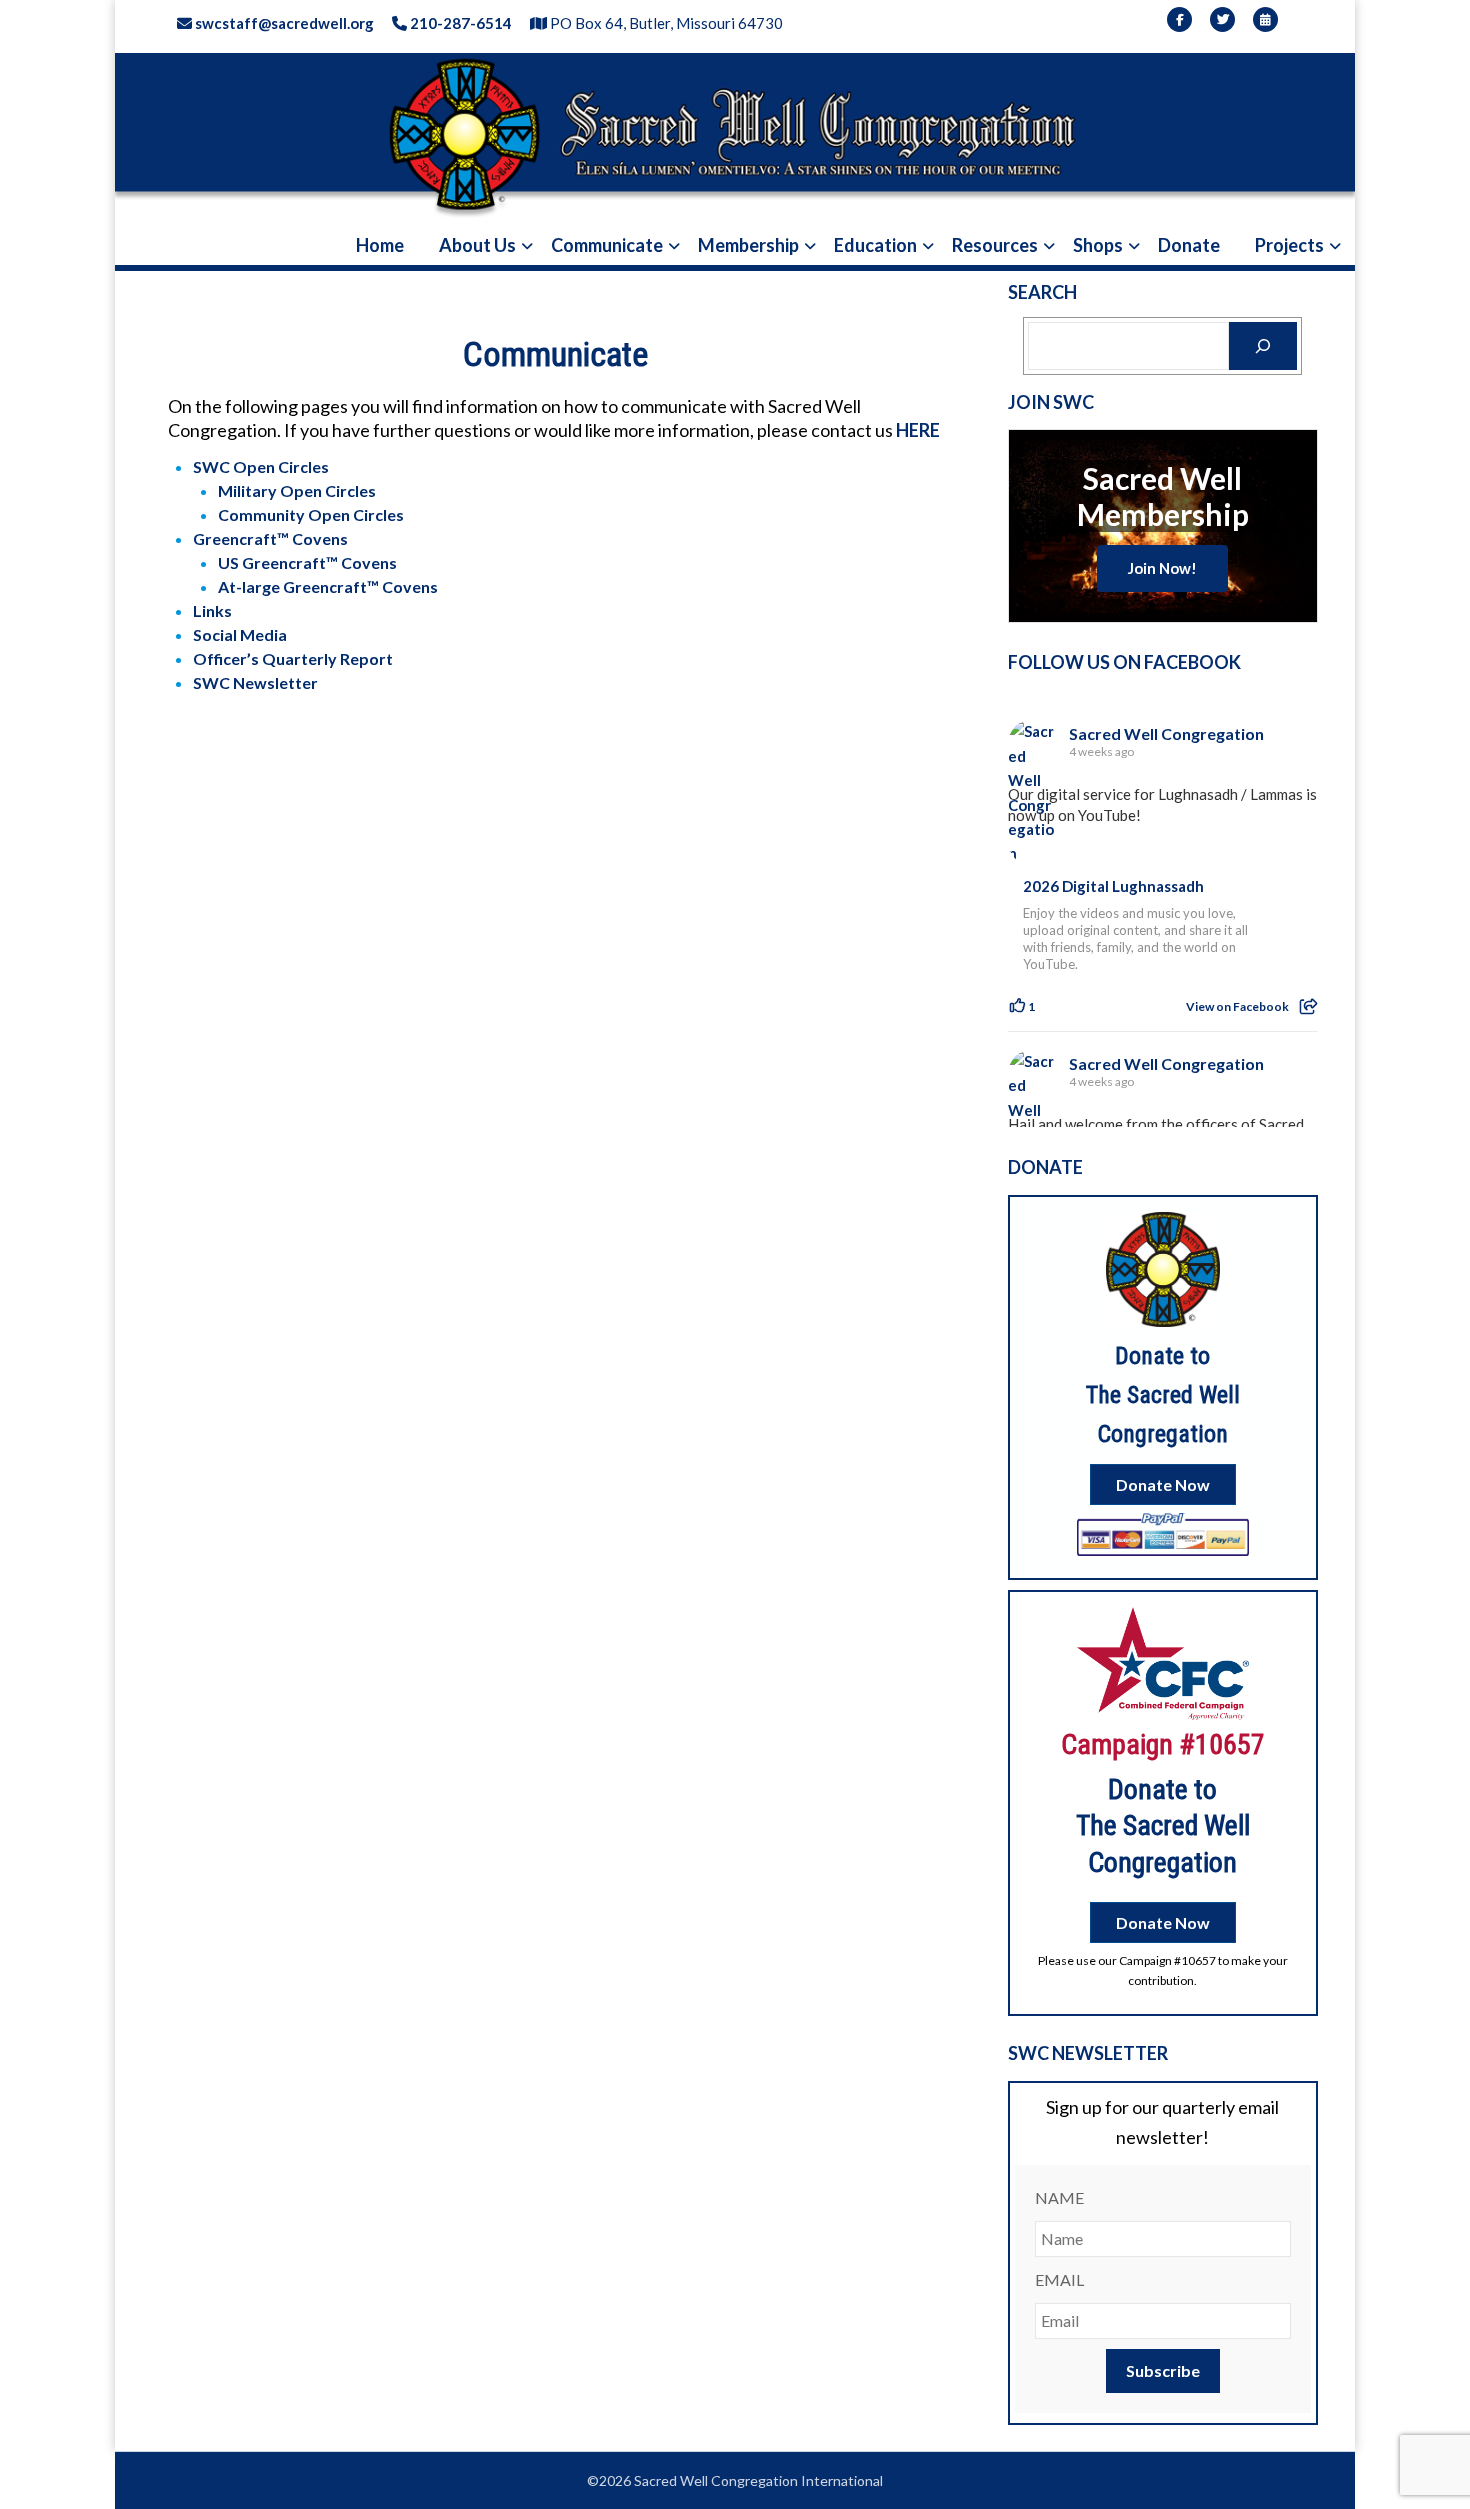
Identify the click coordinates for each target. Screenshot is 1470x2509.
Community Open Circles (311, 514)
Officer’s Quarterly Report (293, 658)
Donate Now (1163, 1484)
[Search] (1263, 346)
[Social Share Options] (1308, 1006)
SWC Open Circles (261, 466)
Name (1059, 2197)
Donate (1189, 245)
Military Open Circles (297, 490)
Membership (748, 245)
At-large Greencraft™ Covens (328, 586)
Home (380, 245)
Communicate (607, 245)
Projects (1289, 245)
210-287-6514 (459, 23)
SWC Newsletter (255, 682)
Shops (1098, 245)
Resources (995, 245)
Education (875, 245)
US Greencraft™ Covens (307, 562)
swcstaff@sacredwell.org (283, 23)
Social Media (240, 634)
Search (1042, 292)
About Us (477, 245)
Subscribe (1163, 2370)
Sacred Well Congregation (1166, 733)
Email (1059, 2279)
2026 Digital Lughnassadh (1113, 886)
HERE (918, 430)
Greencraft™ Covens (270, 538)
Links (212, 610)
